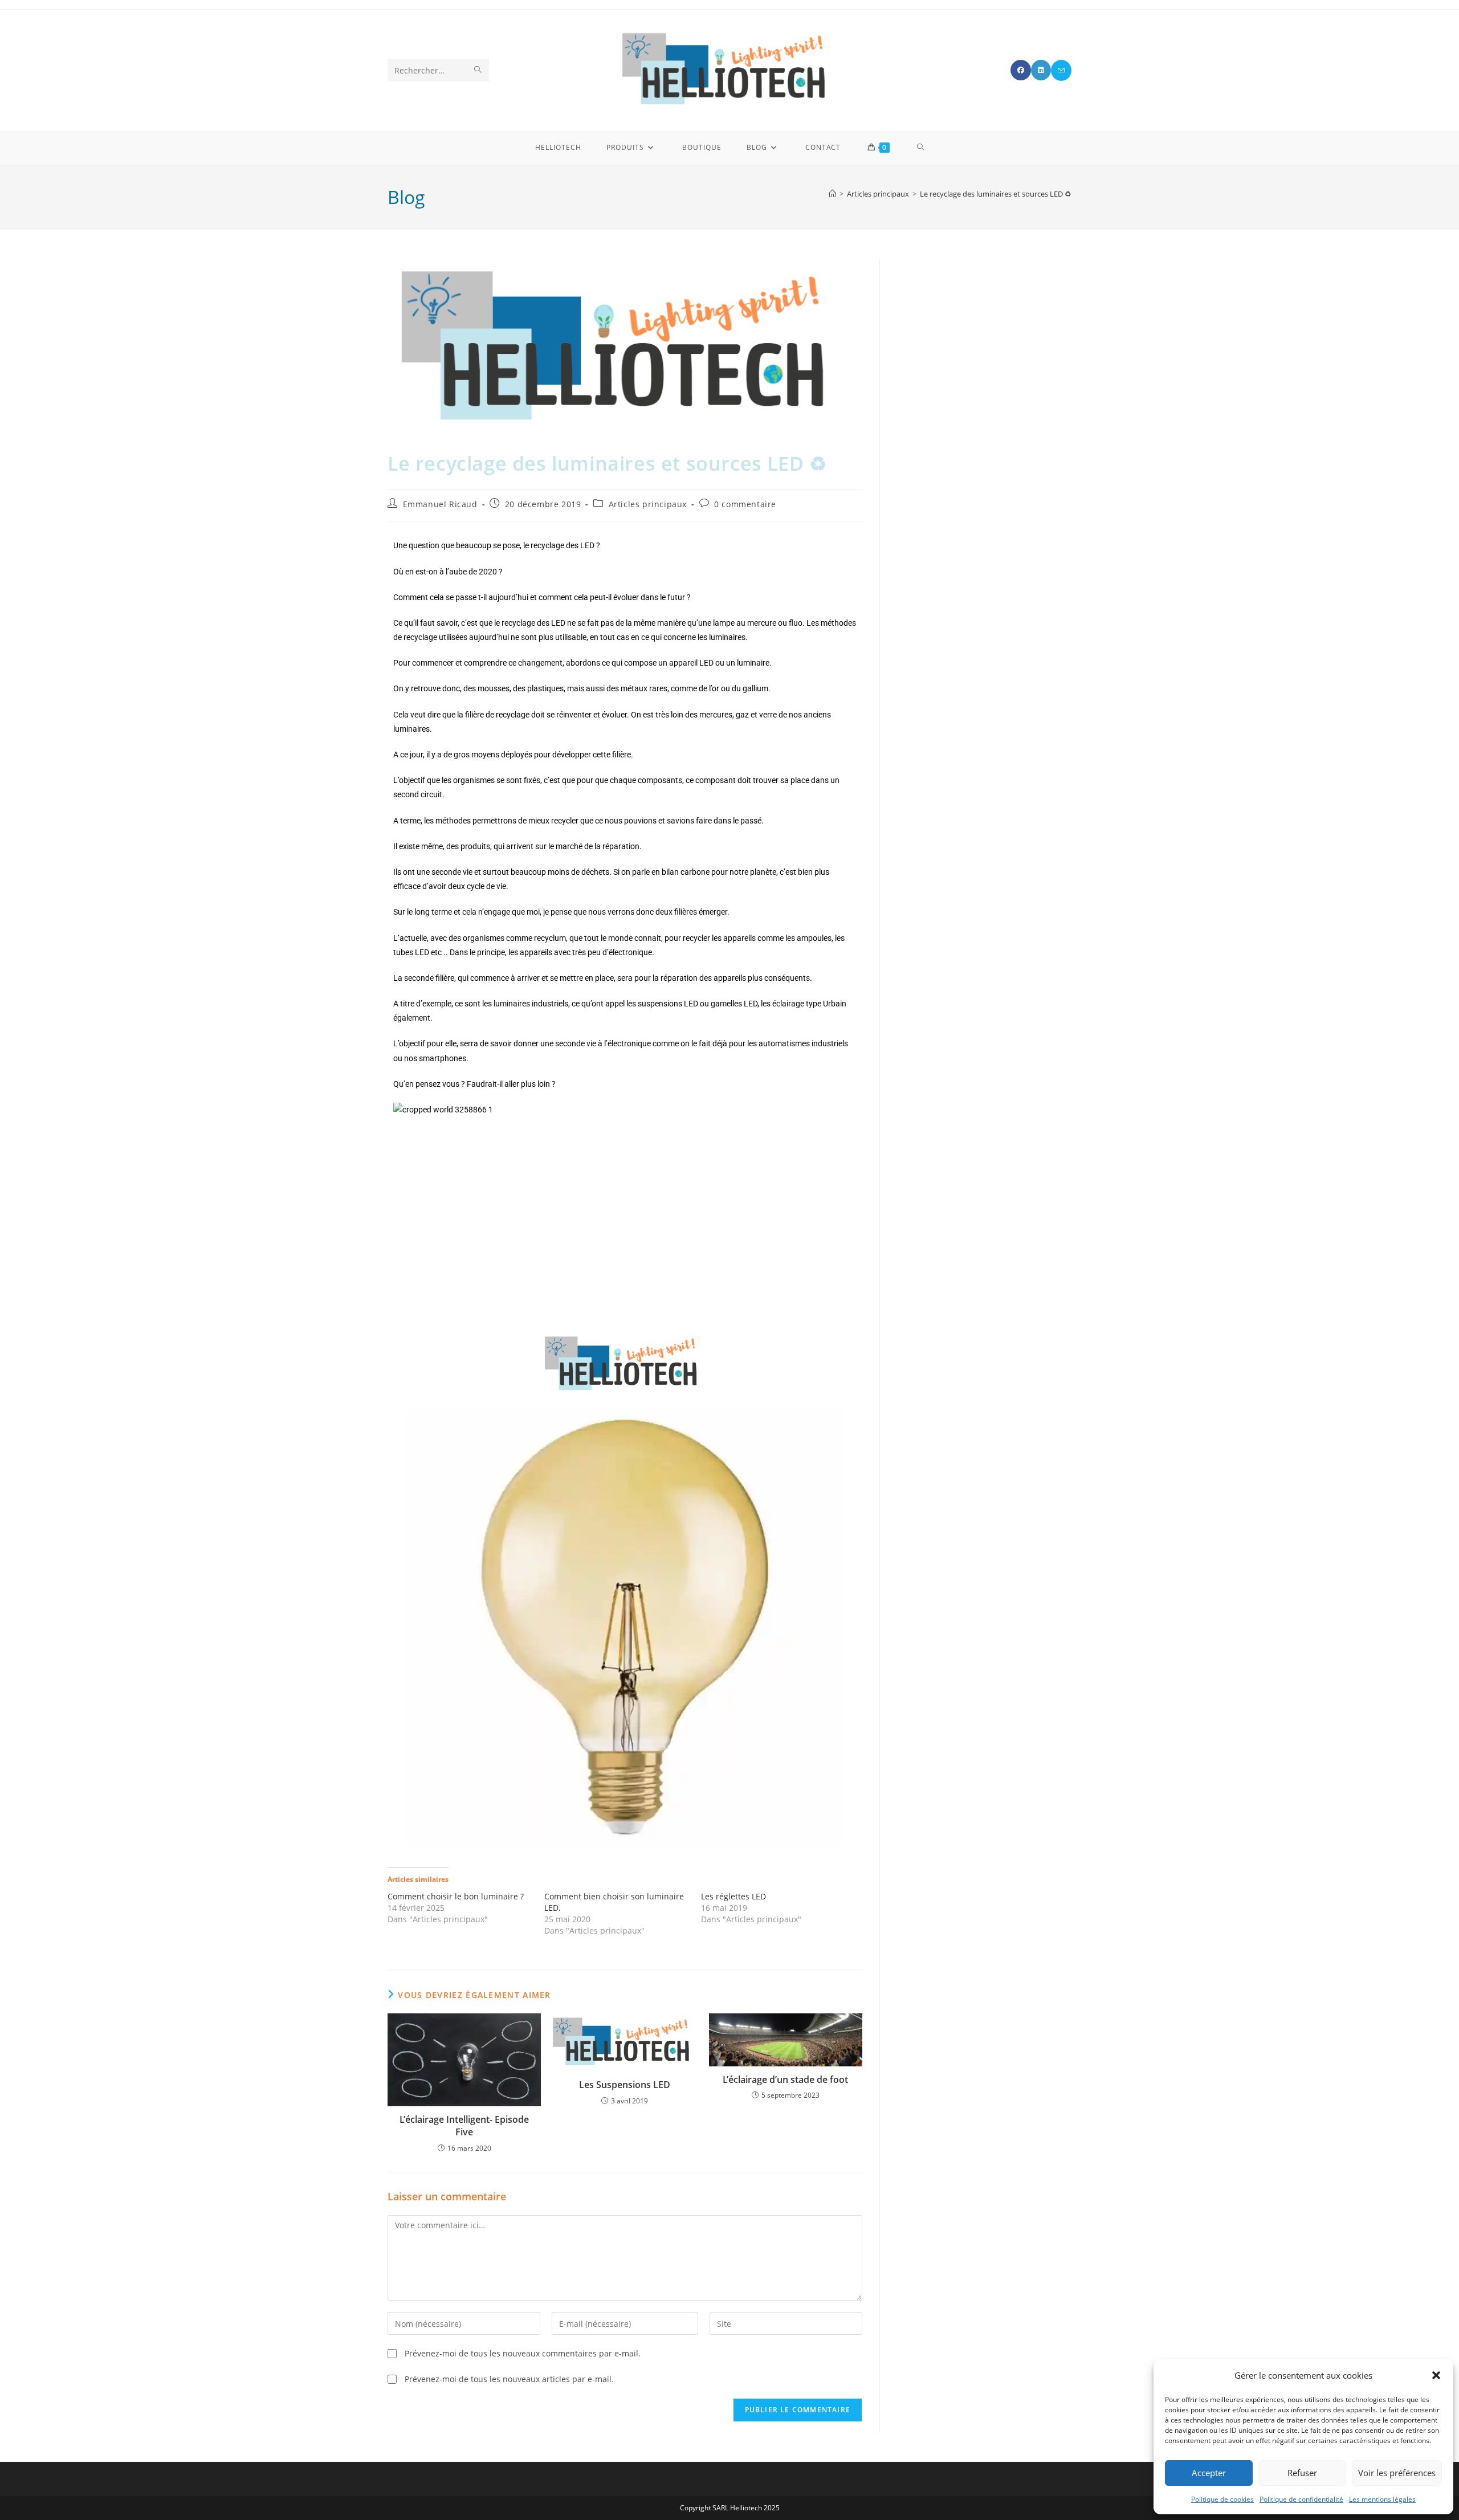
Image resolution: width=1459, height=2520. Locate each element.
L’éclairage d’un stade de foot (785, 2079)
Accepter (1209, 2473)
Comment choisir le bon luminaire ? (456, 1896)
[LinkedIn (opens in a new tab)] (1041, 70)
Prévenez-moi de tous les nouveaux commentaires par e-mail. (523, 2353)
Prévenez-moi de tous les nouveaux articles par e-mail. (509, 2379)
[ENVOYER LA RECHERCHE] (478, 70)
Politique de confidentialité (1301, 2499)
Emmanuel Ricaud (440, 504)
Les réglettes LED (733, 1896)
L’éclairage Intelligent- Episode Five (464, 2126)
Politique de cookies (1222, 2499)
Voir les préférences (1397, 2473)
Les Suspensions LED (625, 2085)
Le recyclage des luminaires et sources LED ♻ (996, 194)
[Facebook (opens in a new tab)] (1021, 70)
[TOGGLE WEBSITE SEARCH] (921, 148)
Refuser (1302, 2473)
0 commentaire (745, 504)
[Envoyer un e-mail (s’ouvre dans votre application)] (1061, 70)
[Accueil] (832, 194)
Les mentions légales (1382, 2499)
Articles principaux (648, 504)
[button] (1436, 2375)
